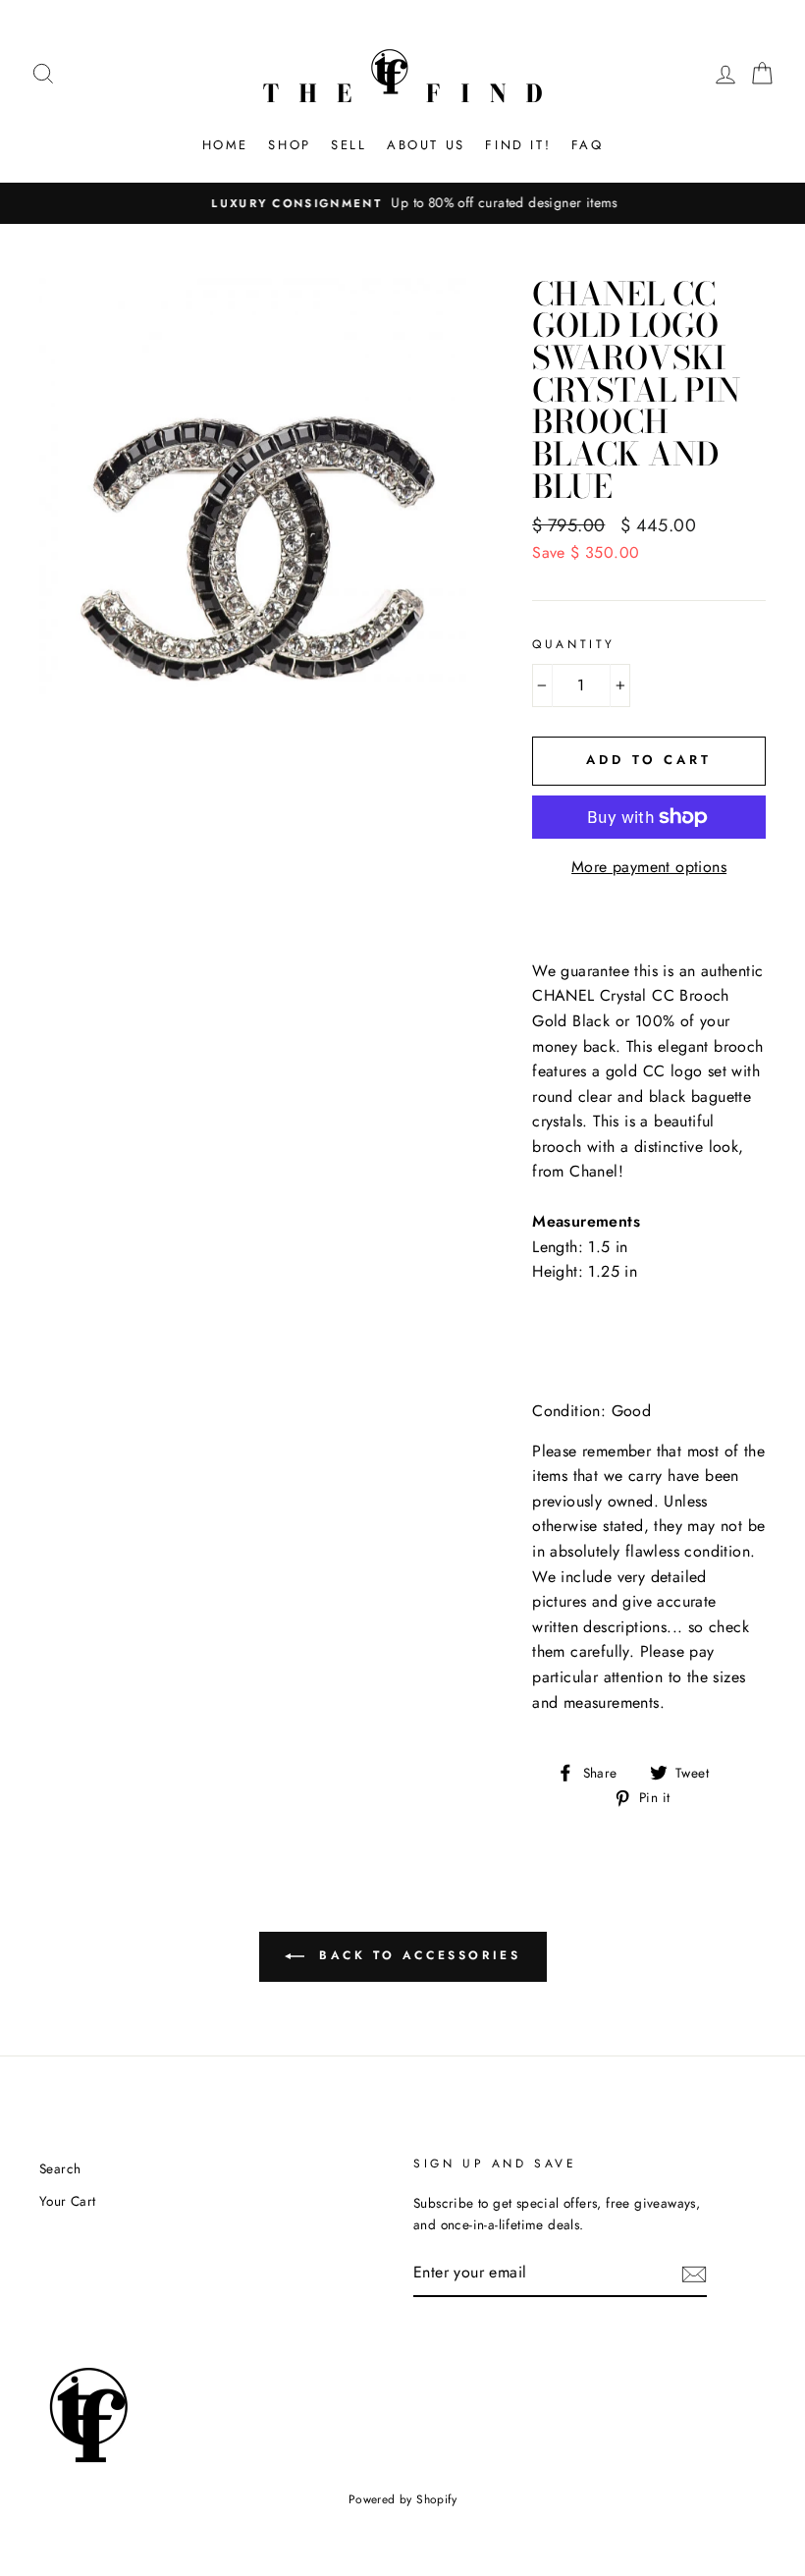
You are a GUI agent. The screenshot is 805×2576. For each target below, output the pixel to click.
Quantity (574, 644)
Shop (289, 145)
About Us (426, 145)
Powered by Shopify (402, 2499)
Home (225, 145)
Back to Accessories (417, 1955)
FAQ (588, 145)
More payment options (649, 867)
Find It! (518, 145)
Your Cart (68, 2201)
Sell (349, 145)
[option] (402, 203)
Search (60, 2168)
